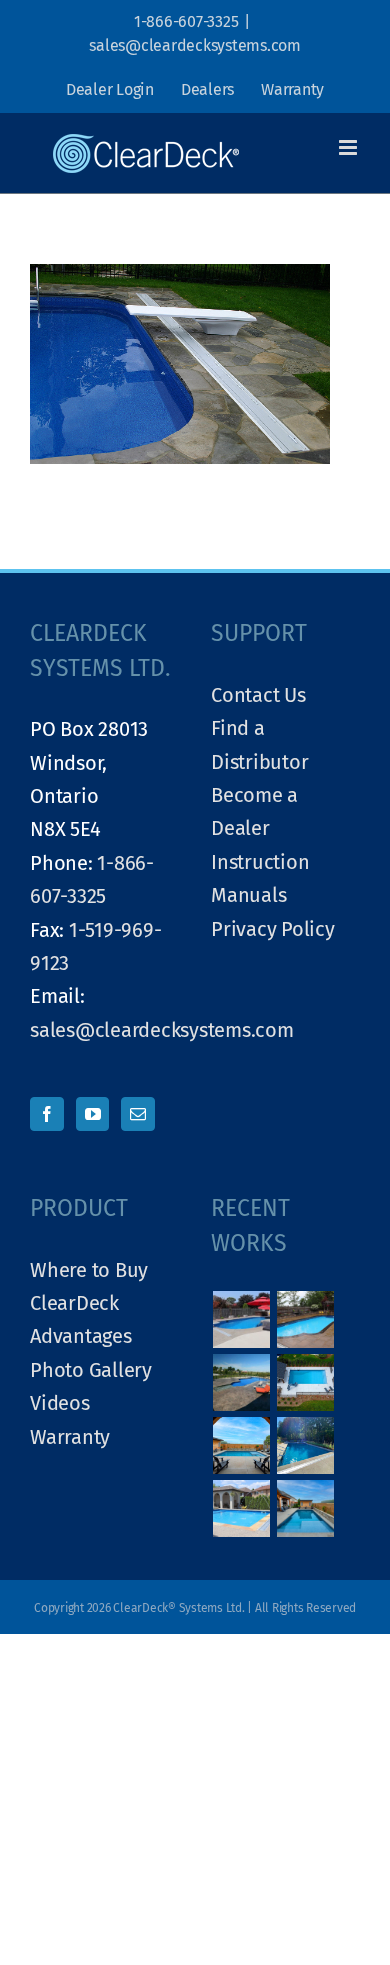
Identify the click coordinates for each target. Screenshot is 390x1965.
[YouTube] (93, 1114)
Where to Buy (89, 1270)
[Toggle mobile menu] (349, 147)
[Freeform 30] (306, 1319)
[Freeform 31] (241, 1319)
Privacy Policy (273, 929)
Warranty (70, 1437)
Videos (60, 1403)
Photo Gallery (91, 1370)
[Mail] (138, 1114)
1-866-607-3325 (186, 21)
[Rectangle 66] (241, 1445)
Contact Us (258, 695)
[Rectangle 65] (306, 1445)
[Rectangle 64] (241, 1508)
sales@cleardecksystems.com (195, 45)
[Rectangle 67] (306, 1382)
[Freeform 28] (241, 1382)
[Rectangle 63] (306, 1508)
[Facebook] (47, 1114)
